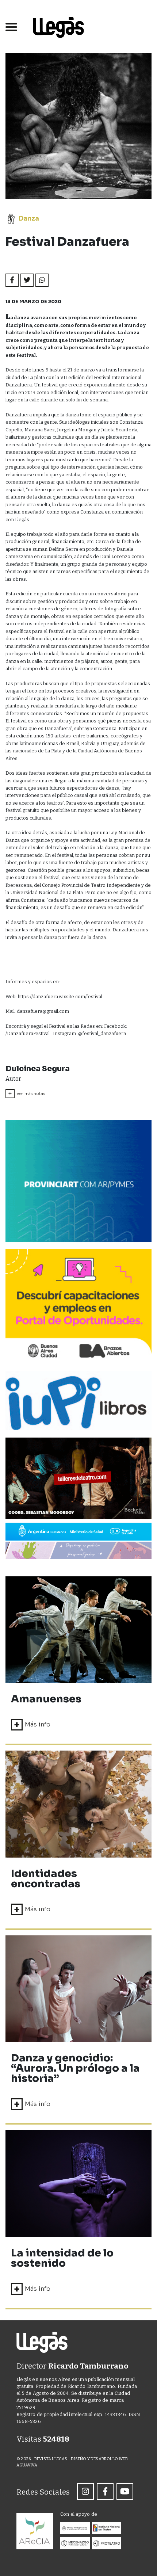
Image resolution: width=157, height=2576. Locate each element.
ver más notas (26, 1094)
